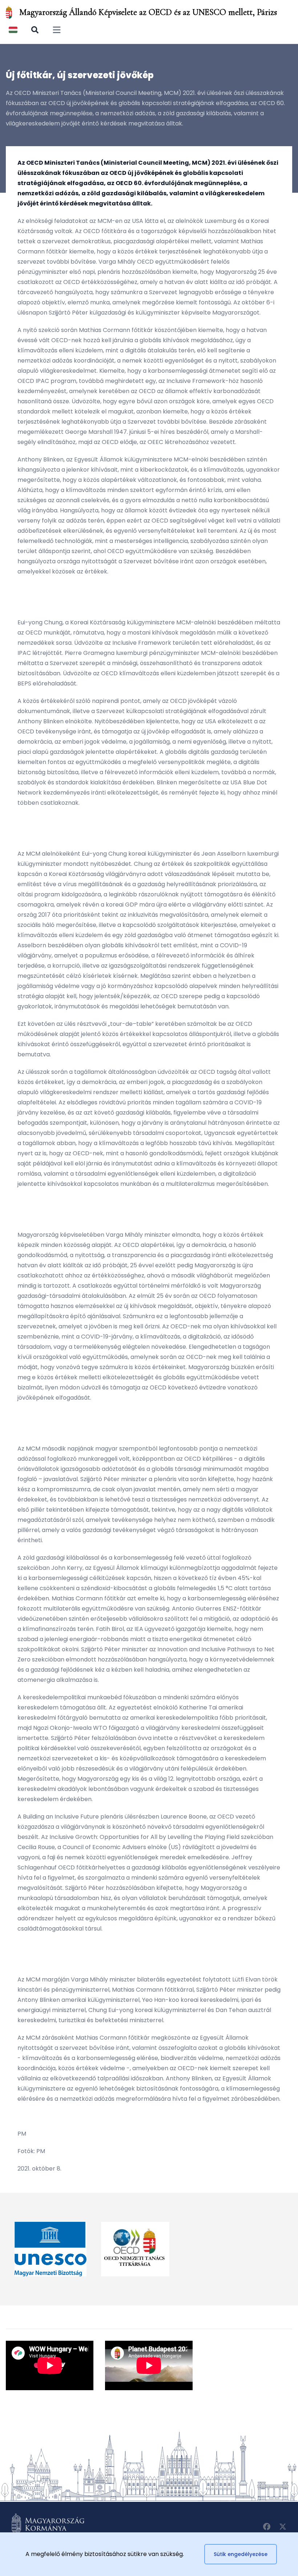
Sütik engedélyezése (241, 2554)
